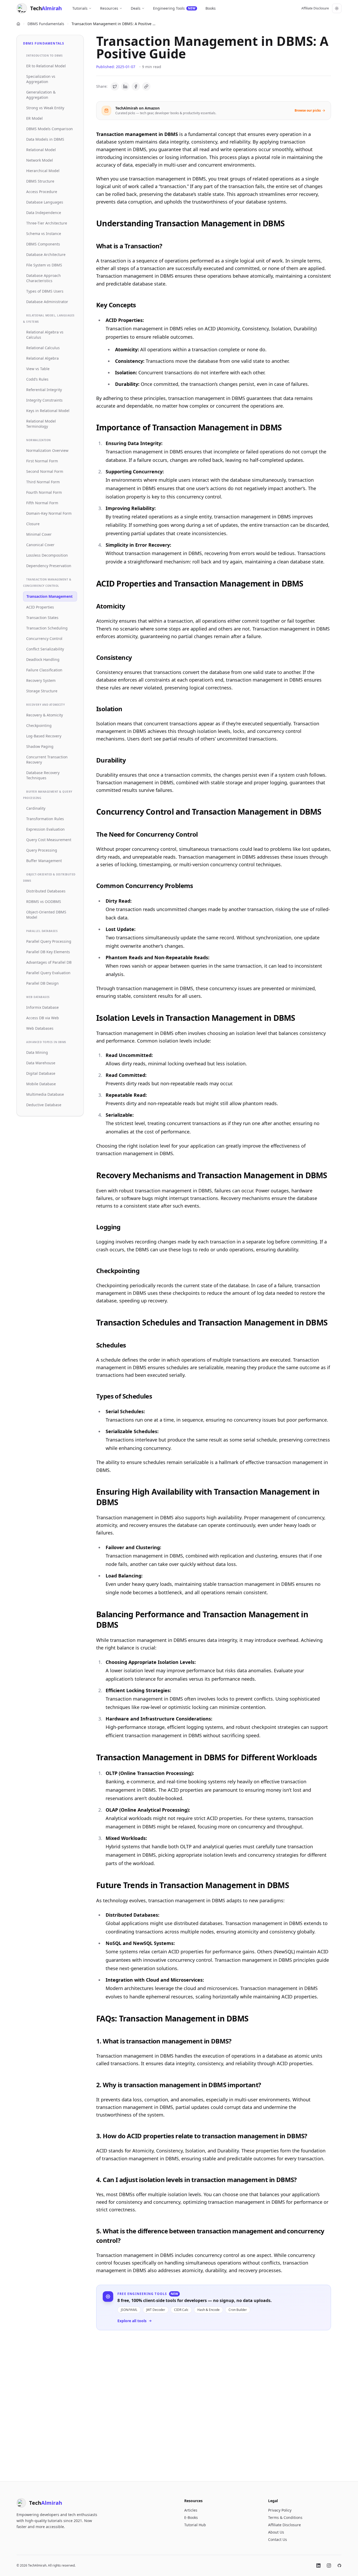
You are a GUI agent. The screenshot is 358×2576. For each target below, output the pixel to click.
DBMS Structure (40, 181)
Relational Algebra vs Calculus (45, 335)
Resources (109, 8)
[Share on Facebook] (136, 86)
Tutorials (80, 8)
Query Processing (42, 850)
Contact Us (278, 2539)
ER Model (34, 118)
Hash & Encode (208, 2310)
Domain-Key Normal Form (49, 513)
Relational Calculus (43, 348)
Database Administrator (47, 302)
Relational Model (41, 150)
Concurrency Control (44, 638)
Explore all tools (132, 2321)
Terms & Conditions (285, 2517)
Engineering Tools (174, 8)
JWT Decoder (156, 2310)
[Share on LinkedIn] (125, 86)
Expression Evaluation (45, 829)
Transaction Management (50, 596)
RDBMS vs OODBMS (44, 901)
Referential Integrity (44, 390)
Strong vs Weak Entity (45, 108)
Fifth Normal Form (42, 503)
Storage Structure (42, 691)
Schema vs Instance (44, 234)
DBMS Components (43, 244)
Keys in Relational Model (48, 411)
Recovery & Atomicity (45, 715)
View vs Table (38, 369)
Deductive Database (44, 1105)
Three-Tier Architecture (47, 223)
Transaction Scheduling (47, 628)
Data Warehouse (41, 1063)
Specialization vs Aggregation (41, 79)
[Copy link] (146, 86)
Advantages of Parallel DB (49, 962)
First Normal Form (42, 461)
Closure (33, 524)
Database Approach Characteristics (44, 278)
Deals (136, 8)
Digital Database (41, 1073)
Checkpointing (39, 725)
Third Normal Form (43, 482)
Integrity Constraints (44, 400)
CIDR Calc (181, 2310)
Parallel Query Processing (49, 941)
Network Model (40, 160)
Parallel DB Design (42, 983)
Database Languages (45, 202)
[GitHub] (339, 2566)
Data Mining (37, 1052)
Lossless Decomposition (47, 555)
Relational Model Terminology (41, 424)
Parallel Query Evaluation (48, 973)
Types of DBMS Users (45, 291)
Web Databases (40, 1028)
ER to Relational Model (46, 66)
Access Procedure (42, 192)
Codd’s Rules (37, 379)
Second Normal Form (45, 471)
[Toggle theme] (337, 8)
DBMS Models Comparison (50, 129)
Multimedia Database (45, 1094)
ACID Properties (40, 607)
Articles (191, 2510)
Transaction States (42, 618)
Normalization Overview (47, 450)
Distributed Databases (46, 891)
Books (211, 8)
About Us (276, 2532)
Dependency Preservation (49, 566)
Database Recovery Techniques (43, 775)
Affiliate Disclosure (315, 8)
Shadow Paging (40, 746)
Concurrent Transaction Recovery (47, 760)
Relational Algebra (42, 358)
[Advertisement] (214, 2402)
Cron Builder (238, 2310)
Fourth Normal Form (44, 492)
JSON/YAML (129, 2310)
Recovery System (41, 680)
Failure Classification (44, 670)
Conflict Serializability (45, 649)
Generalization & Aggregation (41, 95)
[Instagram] (329, 2566)
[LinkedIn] (318, 2566)
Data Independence (44, 213)
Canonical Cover (40, 545)
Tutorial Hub (195, 2525)
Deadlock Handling (43, 659)
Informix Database (42, 1007)
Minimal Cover (39, 534)
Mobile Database (41, 1084)
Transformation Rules (45, 819)
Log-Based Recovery (44, 736)
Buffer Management (44, 861)
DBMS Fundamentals (46, 24)
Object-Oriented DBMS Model (46, 915)
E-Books (191, 2517)
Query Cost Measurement (49, 840)
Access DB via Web (43, 1018)
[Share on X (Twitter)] (115, 86)
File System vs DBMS (44, 265)
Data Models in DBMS (45, 139)
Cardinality (36, 808)
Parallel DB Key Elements (48, 952)
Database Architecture (46, 254)
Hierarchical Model (43, 171)
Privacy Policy (280, 2510)
